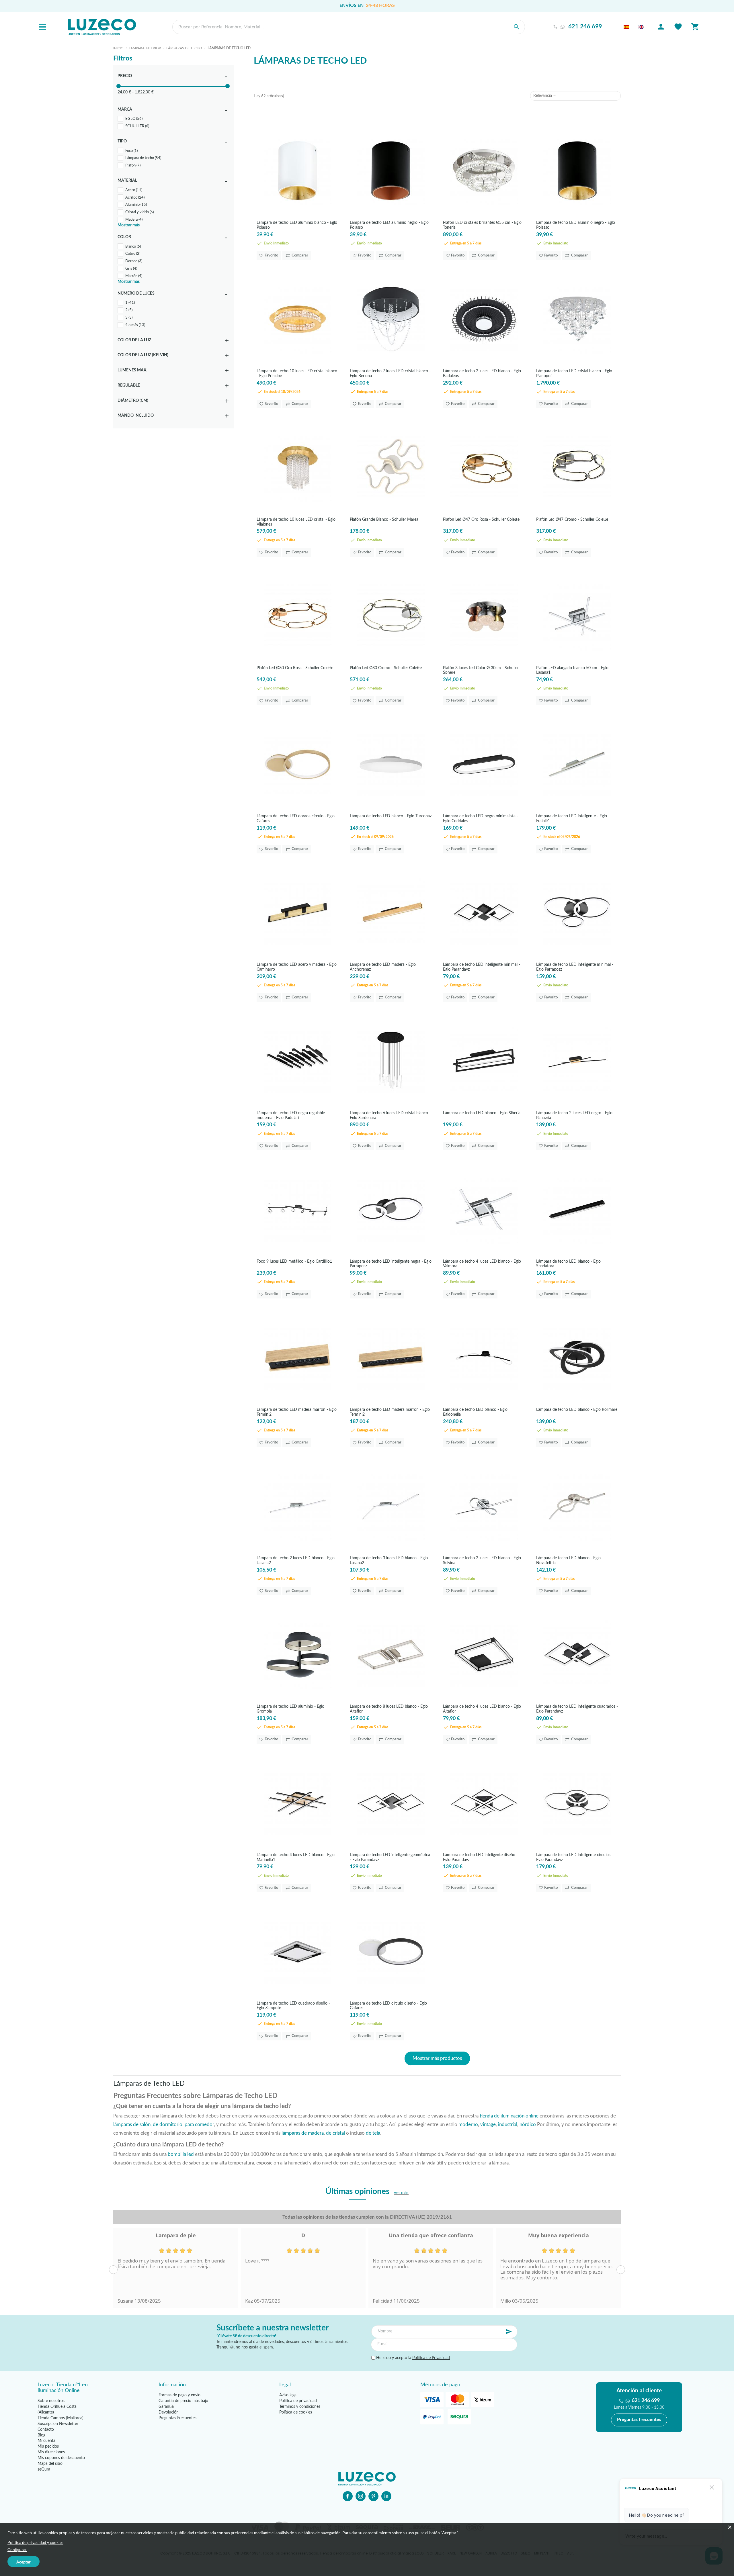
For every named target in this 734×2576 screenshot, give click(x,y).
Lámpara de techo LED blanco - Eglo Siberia (482, 1113)
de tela (373, 2133)
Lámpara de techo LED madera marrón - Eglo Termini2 (297, 1412)
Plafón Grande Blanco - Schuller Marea (384, 520)
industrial (508, 2125)
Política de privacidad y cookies (35, 2542)
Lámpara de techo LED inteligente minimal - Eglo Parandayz (482, 967)
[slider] (119, 86)
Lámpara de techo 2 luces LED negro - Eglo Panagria (574, 1115)
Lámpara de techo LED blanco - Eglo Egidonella (475, 1412)
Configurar (17, 2549)
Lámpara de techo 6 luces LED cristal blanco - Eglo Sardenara (390, 1115)
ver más (401, 2193)
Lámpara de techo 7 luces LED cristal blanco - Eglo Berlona (390, 373)
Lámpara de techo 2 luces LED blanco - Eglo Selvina (482, 1560)
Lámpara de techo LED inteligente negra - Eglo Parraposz (391, 1264)
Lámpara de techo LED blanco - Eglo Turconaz (391, 816)
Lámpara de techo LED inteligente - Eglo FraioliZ (572, 818)
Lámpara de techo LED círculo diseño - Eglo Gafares (388, 2006)
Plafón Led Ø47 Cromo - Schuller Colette (572, 520)
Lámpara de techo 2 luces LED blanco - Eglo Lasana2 (296, 1560)
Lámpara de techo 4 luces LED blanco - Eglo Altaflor (482, 1709)
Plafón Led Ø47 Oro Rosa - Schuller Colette (481, 520)
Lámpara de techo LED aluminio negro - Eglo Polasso (389, 225)
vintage (488, 2125)
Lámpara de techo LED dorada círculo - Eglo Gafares (296, 818)
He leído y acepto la (412, 2358)
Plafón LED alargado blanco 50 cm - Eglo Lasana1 (572, 670)
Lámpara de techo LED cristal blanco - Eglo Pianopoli (574, 373)
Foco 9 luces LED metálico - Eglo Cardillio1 (294, 1261)
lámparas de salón (132, 2125)
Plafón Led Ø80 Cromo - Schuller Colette (386, 668)
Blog (41, 2435)
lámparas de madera (303, 2133)
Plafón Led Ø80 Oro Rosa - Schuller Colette (295, 668)
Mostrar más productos (437, 2058)
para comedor (199, 2125)
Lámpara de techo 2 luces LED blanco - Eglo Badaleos (482, 373)
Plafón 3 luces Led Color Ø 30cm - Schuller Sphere (481, 670)
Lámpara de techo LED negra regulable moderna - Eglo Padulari (291, 1115)
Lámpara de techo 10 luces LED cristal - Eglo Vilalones (296, 522)
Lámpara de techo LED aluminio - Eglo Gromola (290, 1709)
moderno (468, 2125)
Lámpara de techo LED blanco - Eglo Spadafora (568, 1264)
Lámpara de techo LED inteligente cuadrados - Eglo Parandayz (577, 1709)
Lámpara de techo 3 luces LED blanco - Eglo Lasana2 (389, 1560)
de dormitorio (168, 2125)
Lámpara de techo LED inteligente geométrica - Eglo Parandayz (390, 1857)
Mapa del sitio (50, 2464)
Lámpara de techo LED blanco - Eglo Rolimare (577, 1410)
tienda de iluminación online (509, 2116)
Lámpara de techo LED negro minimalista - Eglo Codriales (481, 818)
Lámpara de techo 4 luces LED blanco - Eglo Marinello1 (296, 1857)
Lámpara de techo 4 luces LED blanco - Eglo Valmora (482, 1264)
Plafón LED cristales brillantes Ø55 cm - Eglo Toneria (482, 225)
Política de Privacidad (431, 2358)
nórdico (528, 2125)
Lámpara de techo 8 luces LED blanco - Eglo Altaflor (389, 1709)
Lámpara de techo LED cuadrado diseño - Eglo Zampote (293, 2006)
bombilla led (181, 2154)
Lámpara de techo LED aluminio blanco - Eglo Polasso (297, 225)
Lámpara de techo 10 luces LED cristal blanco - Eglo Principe (297, 373)
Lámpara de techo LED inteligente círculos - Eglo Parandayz (575, 1857)
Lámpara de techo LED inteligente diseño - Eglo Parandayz (480, 1857)
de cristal (335, 2133)
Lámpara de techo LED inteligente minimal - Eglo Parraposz (575, 967)
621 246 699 (585, 27)
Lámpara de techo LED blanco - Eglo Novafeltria (568, 1560)
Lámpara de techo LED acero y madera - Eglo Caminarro (297, 967)
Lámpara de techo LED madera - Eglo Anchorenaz (383, 967)
